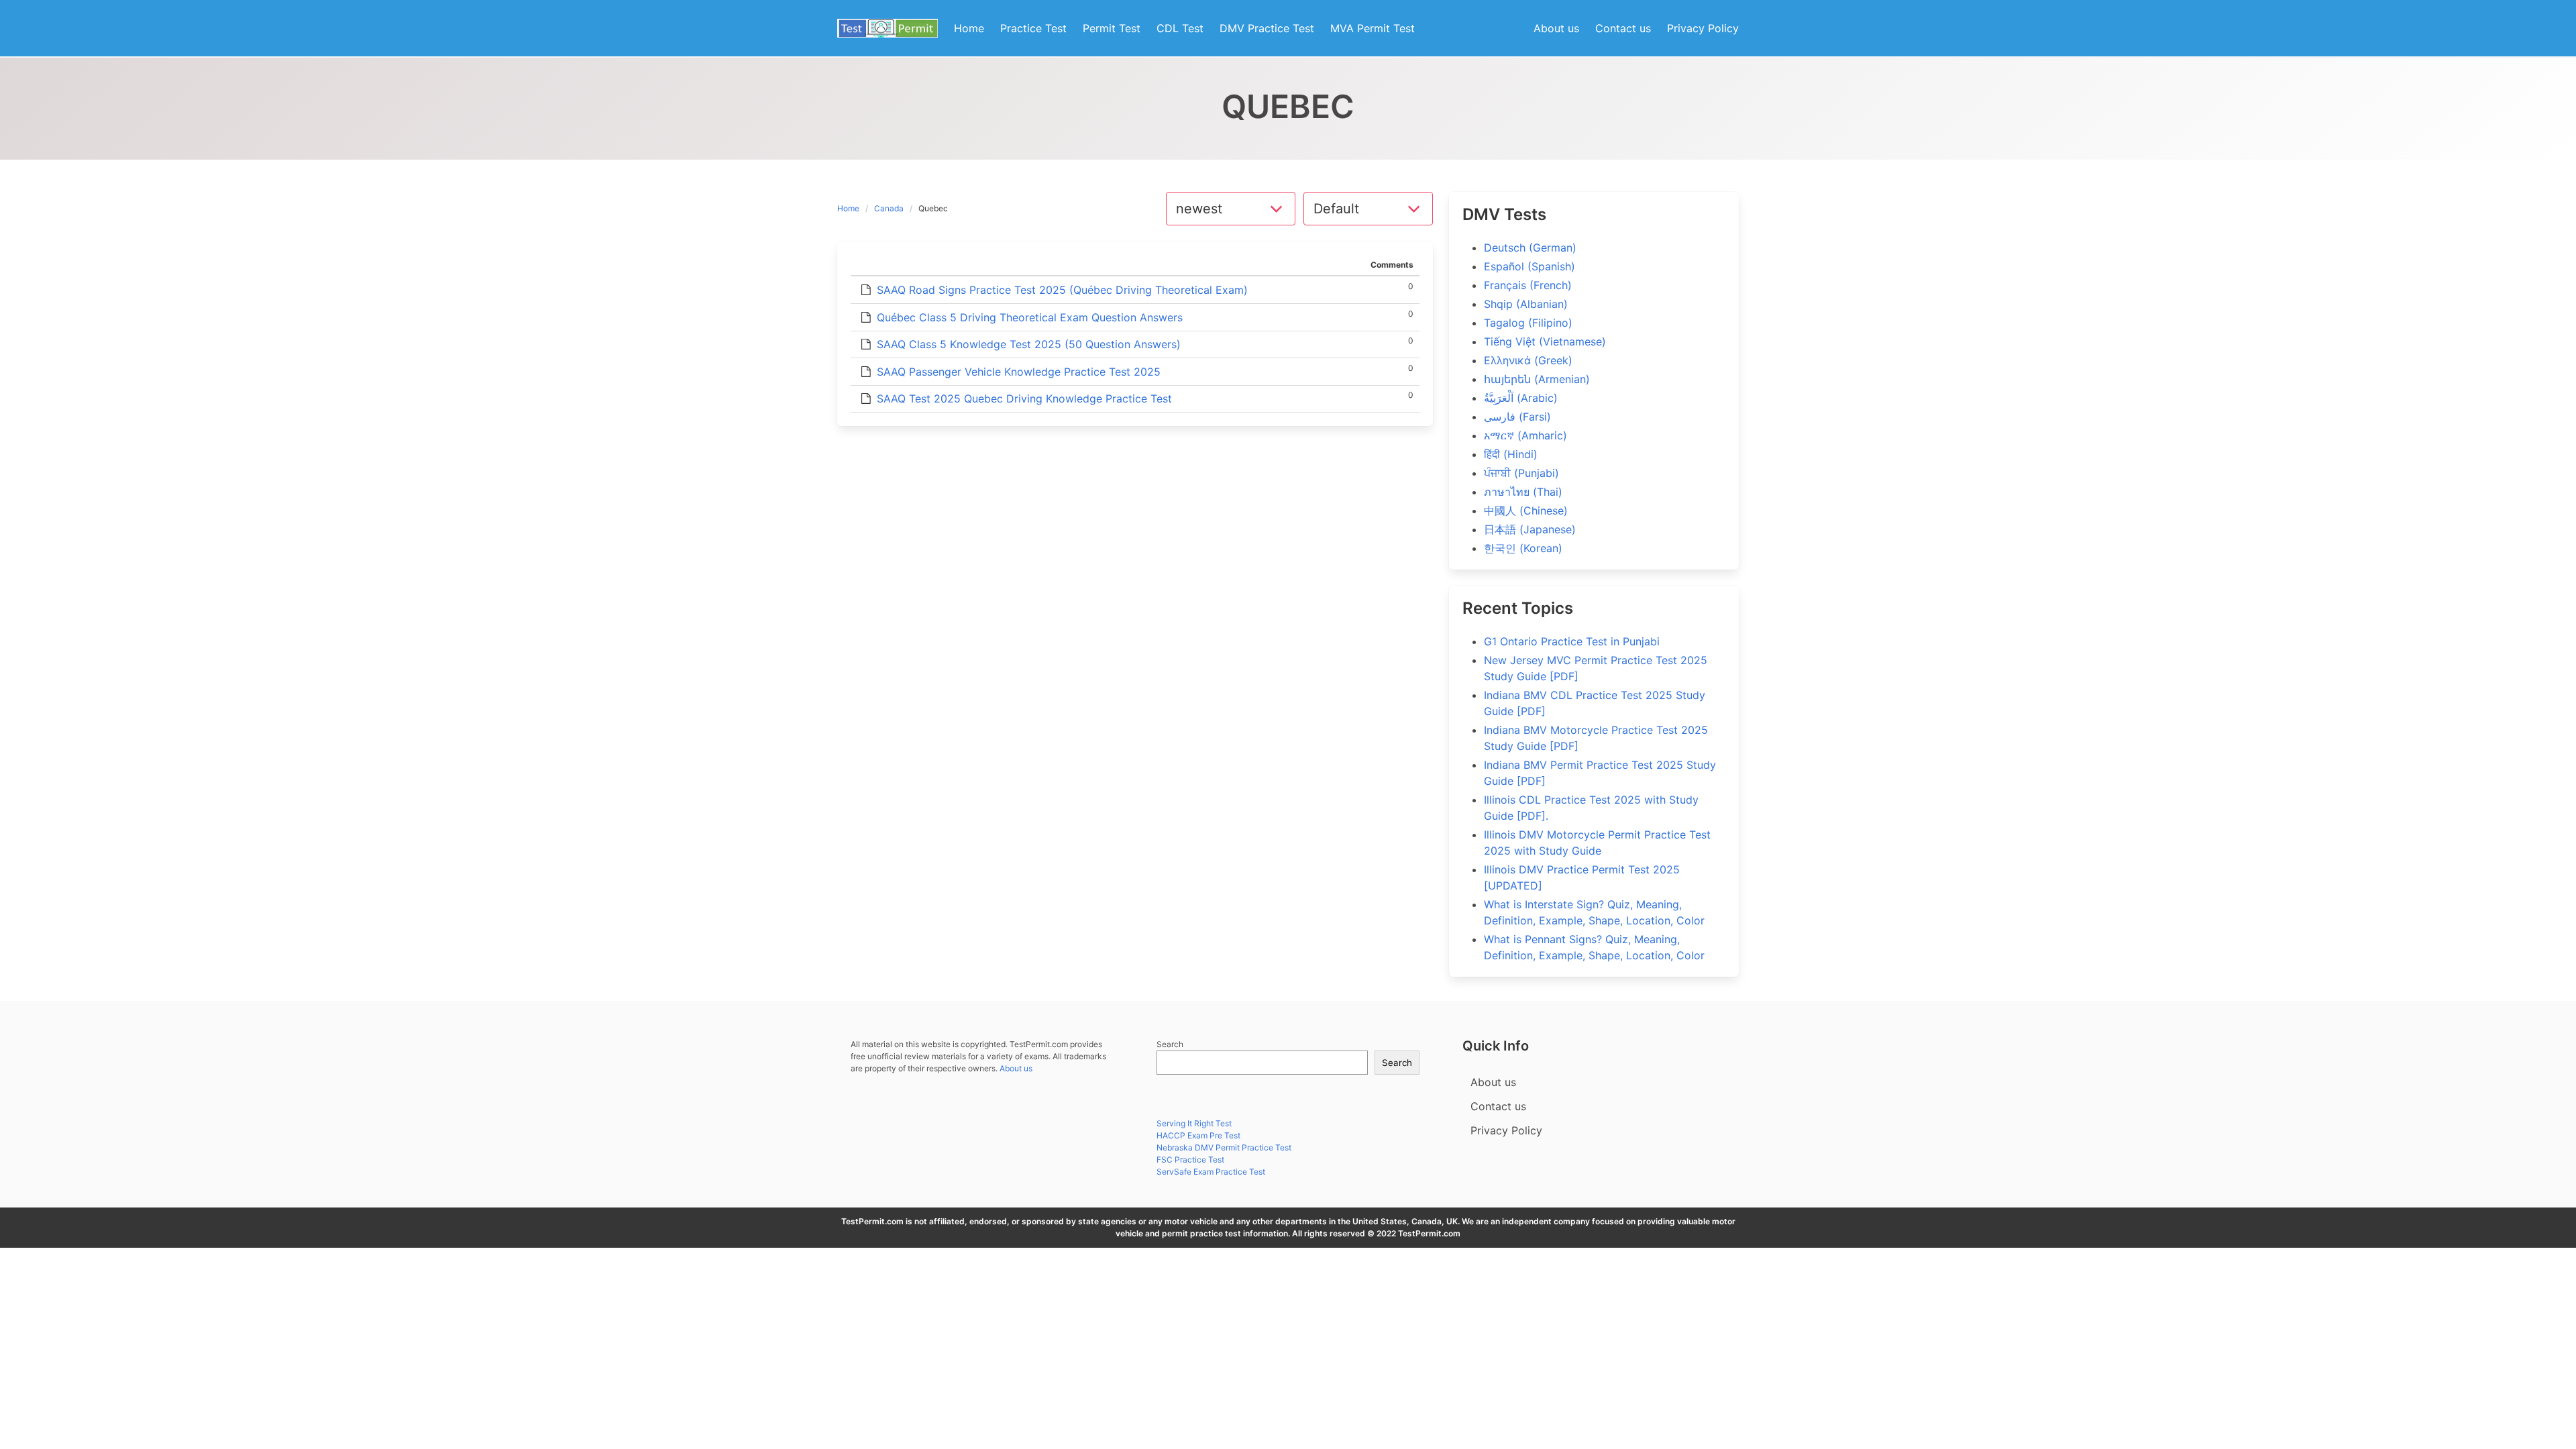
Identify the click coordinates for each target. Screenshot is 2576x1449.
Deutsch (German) (1530, 248)
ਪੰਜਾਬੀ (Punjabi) (1521, 473)
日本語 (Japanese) (1530, 529)
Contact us (1498, 1106)
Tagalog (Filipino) (1528, 323)
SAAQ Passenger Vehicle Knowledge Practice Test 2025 (1019, 372)
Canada (889, 208)
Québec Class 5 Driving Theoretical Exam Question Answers (1030, 317)
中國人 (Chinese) (1526, 511)
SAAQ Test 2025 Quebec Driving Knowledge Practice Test (1024, 398)
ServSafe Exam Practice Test (1211, 1172)
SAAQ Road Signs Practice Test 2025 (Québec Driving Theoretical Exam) (1062, 290)
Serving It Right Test (1194, 1123)
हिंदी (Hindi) (1511, 454)
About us (1016, 1068)
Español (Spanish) (1529, 266)
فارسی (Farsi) (1517, 417)
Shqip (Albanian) (1526, 304)
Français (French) (1528, 285)
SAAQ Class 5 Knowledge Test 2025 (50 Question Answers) (1029, 344)
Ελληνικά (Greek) (1528, 360)
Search (1170, 1044)
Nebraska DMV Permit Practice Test (1224, 1147)
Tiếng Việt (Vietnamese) (1545, 341)
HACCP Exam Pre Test (1198, 1135)
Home (848, 208)
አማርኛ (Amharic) (1525, 435)
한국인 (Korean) (1523, 548)
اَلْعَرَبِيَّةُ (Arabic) (1521, 398)
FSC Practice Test (1190, 1160)
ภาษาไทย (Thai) (1523, 492)
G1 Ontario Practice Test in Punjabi (1572, 641)
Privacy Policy (1506, 1130)
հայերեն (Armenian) (1537, 379)
